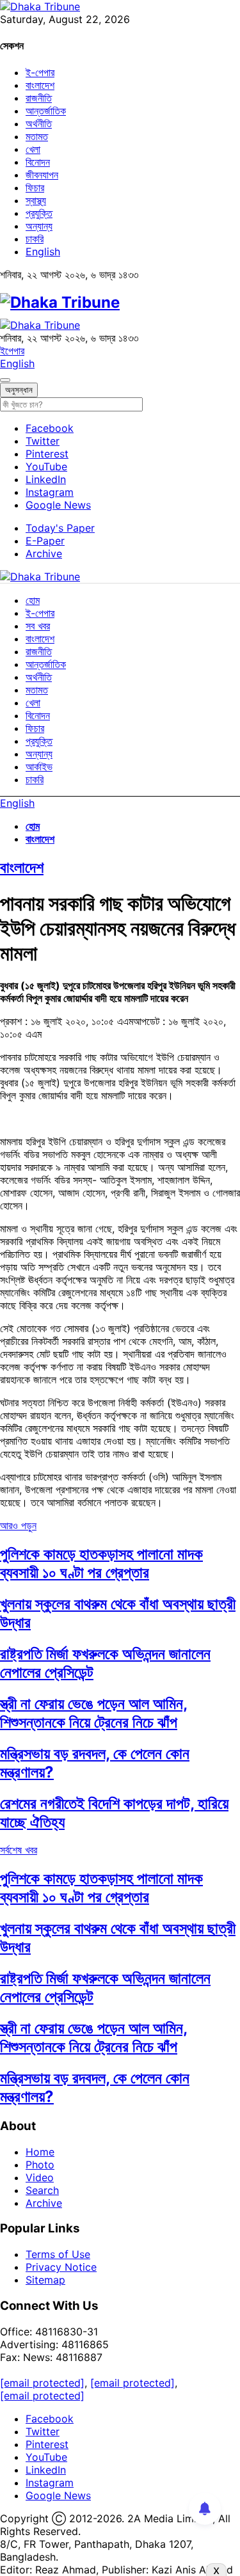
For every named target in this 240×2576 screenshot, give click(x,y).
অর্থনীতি (39, 123)
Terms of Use (58, 2254)
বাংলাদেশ (40, 85)
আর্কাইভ (39, 767)
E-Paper (45, 541)
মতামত (37, 136)
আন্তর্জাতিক (46, 111)
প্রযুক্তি (39, 213)
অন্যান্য (39, 226)
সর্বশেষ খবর (19, 1850)
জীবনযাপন (42, 175)
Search (42, 2190)
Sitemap (45, 2280)
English (43, 251)
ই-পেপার (40, 72)
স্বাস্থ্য (36, 200)
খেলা (33, 149)
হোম (33, 600)
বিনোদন (38, 162)
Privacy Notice (61, 2267)
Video (40, 2177)
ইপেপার (12, 351)
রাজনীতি (39, 98)
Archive (44, 553)
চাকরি (35, 239)
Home (40, 2152)
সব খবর (38, 626)
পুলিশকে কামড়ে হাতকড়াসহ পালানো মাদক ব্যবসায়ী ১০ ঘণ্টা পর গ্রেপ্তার (101, 1563)
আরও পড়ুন (18, 1525)
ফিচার (35, 187)
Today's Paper (60, 528)
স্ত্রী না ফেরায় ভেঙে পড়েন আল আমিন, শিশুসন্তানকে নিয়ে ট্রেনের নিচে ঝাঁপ (94, 1713)
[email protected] (42, 2383)
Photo (40, 2165)
